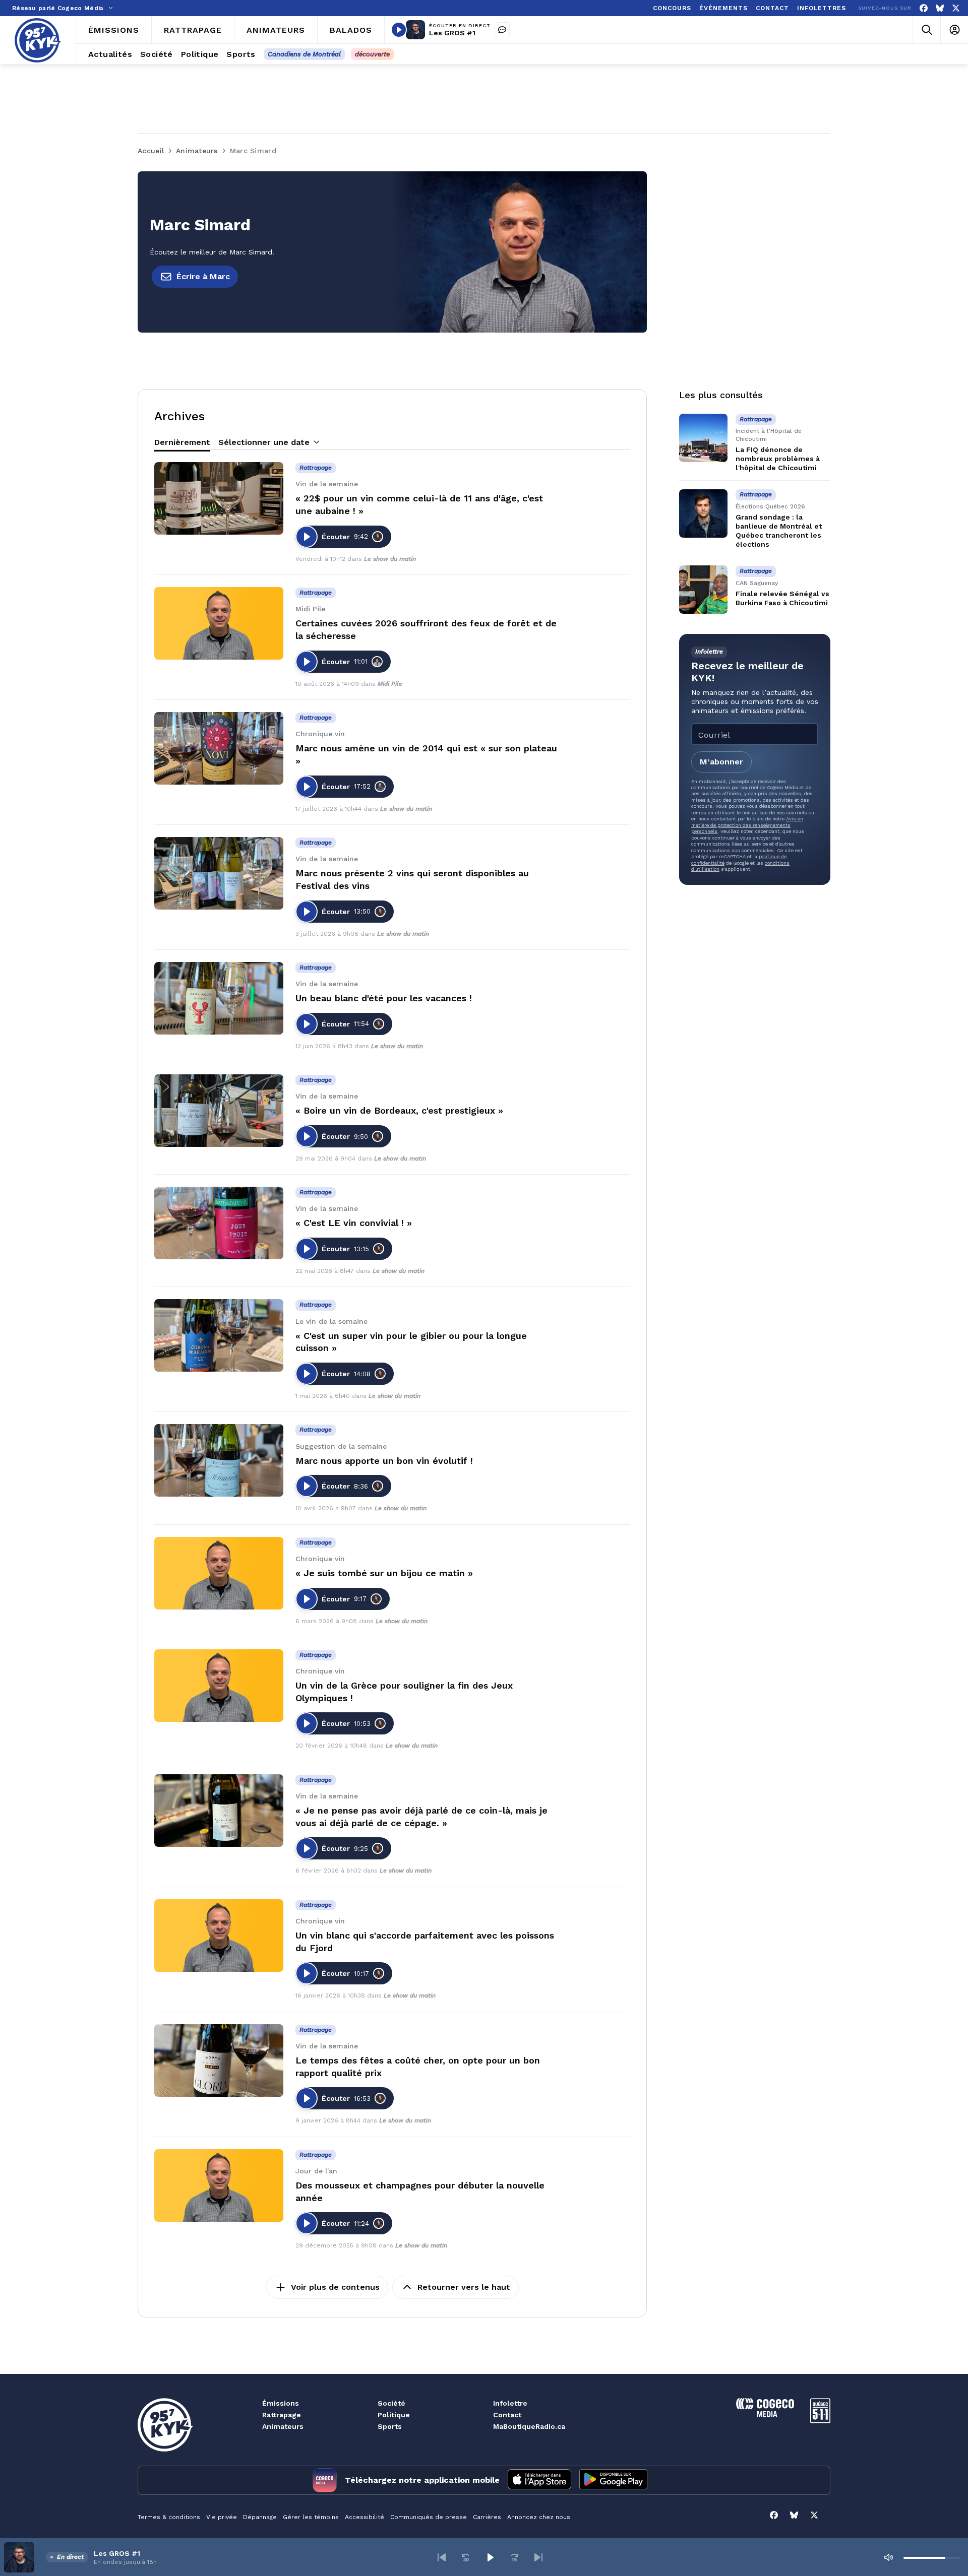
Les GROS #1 (452, 33)
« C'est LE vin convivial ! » (354, 1223)
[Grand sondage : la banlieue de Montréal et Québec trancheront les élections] (703, 513)
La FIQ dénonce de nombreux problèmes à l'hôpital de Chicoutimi (778, 459)
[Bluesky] (940, 8)
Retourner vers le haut (464, 2287)
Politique (394, 2415)
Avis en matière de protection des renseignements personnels (747, 825)
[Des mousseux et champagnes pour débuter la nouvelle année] (219, 2185)
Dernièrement (182, 442)
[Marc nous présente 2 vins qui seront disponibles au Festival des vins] (219, 873)
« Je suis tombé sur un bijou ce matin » (384, 1573)
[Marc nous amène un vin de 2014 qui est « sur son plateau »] (219, 748)
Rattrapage (282, 2415)
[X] (956, 8)
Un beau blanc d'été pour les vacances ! (384, 998)
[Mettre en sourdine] (888, 2557)
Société (391, 2403)
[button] (442, 2557)
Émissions (281, 2403)
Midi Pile (390, 684)
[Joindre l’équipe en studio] (502, 30)
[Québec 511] (820, 2421)
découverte (372, 54)
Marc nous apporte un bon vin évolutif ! (384, 1461)
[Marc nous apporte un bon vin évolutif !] (219, 1460)
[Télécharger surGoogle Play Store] (613, 2480)
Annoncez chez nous (539, 2517)
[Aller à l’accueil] (38, 40)
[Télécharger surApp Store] (539, 2480)
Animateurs (283, 2426)
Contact (507, 2415)
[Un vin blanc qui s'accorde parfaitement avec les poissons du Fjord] (219, 1936)
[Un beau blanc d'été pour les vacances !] (219, 998)
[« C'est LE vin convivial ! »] (219, 1223)
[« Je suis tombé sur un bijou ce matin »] (219, 1573)
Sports (390, 2426)
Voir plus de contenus (335, 2287)
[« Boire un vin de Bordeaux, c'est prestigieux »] (219, 1111)
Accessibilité (365, 2517)
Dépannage (260, 2517)
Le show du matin (390, 559)
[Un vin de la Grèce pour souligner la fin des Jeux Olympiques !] (219, 1686)
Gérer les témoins (311, 2517)
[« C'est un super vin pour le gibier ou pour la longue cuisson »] (219, 1335)
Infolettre (510, 2403)
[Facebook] (924, 8)
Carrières (487, 2517)
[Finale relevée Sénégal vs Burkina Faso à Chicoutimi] (703, 590)
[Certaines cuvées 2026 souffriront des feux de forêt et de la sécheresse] (219, 623)
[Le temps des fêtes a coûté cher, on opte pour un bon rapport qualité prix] (219, 2060)
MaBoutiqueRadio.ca (529, 2426)
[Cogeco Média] (765, 2414)
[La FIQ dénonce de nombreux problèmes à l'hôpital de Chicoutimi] (703, 438)
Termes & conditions (169, 2517)
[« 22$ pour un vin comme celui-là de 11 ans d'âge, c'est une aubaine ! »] (219, 498)
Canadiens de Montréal (304, 54)
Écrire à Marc (203, 276)
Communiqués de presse (429, 2517)
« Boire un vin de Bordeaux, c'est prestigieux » (399, 1110)
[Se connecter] (954, 30)
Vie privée (222, 2517)
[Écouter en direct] (399, 30)
